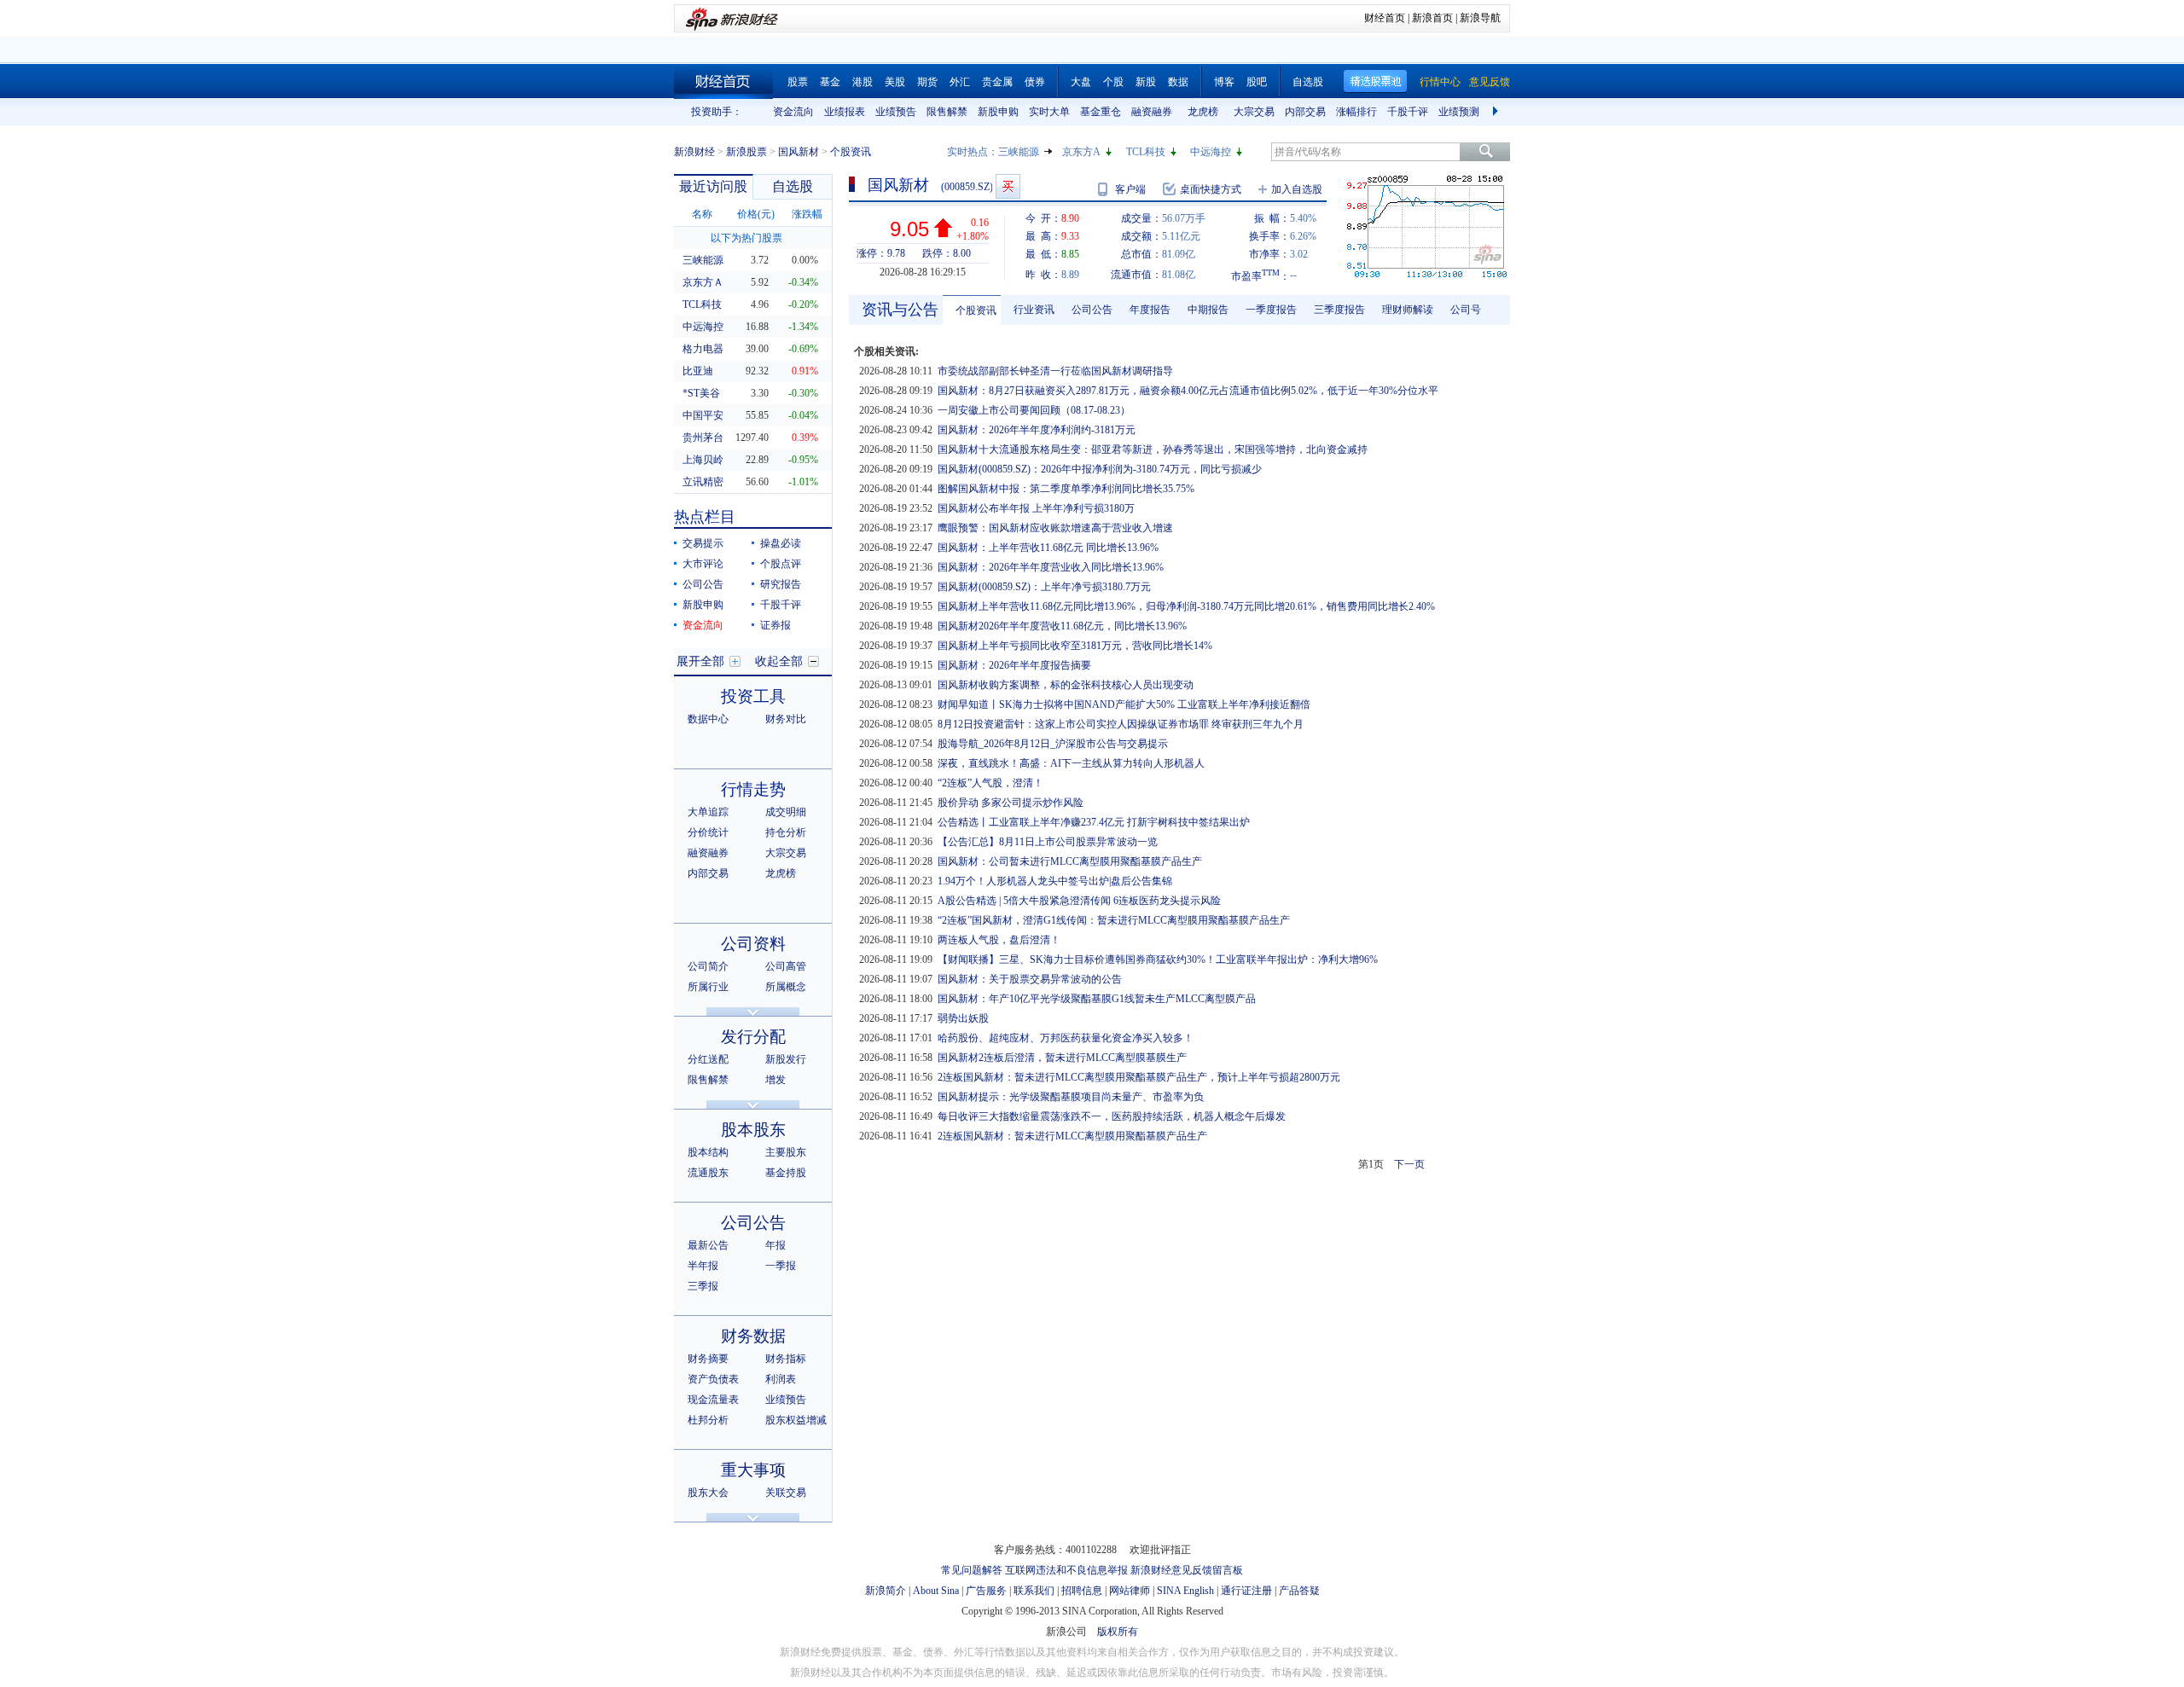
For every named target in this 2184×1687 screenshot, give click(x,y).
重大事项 (753, 1470)
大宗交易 (1254, 112)
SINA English (1185, 1591)
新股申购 (998, 112)
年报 (775, 1245)
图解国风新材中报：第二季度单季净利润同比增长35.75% (1066, 489)
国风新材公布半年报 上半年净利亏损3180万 (1036, 508)
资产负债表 (713, 1379)
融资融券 (1152, 112)
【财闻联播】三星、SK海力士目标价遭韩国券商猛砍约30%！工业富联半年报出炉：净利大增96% (1158, 959)
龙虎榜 (1203, 112)
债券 (1035, 82)
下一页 (1409, 1164)
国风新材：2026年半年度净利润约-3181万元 (1037, 430)
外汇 (960, 82)
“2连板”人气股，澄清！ (990, 783)
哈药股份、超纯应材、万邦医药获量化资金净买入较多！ (1066, 1038)
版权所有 (1118, 1632)
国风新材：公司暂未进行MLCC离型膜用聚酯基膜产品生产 (1070, 861)
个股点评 (781, 564)
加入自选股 (1297, 189)
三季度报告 (1339, 310)
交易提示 (703, 543)
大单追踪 (708, 812)
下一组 (1497, 112)
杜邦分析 (708, 1420)
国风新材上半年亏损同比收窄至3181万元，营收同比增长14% (1075, 646)
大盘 (1081, 82)
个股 (1113, 82)
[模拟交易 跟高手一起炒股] (1008, 186)
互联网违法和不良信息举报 (1066, 1570)
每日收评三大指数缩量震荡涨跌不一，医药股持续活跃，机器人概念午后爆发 (1112, 1116)
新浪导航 (1480, 18)
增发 (775, 1080)
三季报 (703, 1286)
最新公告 (708, 1245)
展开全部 (700, 661)
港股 (863, 82)
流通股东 (708, 1173)
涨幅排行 (1356, 112)
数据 (1178, 82)
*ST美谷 (701, 393)
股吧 (1257, 82)
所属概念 (786, 987)
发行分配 (753, 1037)
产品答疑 (1299, 1591)
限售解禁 (947, 112)
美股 (895, 82)
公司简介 (708, 966)
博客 (1224, 82)
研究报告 (781, 584)
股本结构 (708, 1152)
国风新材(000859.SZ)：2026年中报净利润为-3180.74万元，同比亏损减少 (1100, 469)
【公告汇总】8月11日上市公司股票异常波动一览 (1048, 842)
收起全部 (779, 661)
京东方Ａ (703, 282)
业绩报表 (845, 112)
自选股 (1308, 82)
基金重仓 (1101, 112)
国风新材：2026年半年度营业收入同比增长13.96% (1051, 567)
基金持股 (786, 1173)
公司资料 (753, 944)
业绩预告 (896, 112)
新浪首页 (1432, 18)
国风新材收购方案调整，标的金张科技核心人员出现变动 (1066, 685)
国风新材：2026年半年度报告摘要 (1014, 665)
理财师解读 (1408, 310)
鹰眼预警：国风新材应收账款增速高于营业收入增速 (1055, 528)
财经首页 (1385, 18)
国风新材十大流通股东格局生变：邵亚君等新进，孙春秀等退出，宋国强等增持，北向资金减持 (1153, 449)
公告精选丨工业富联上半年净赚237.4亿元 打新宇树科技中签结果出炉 (1094, 822)
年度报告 (1150, 310)
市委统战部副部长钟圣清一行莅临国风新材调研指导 (1055, 371)
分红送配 (708, 1059)
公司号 (1466, 310)
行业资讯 (1034, 310)
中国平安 (703, 415)
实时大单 (1049, 112)
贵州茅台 (703, 438)
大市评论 (703, 564)
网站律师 (1130, 1591)
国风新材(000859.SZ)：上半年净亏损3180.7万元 (1044, 587)
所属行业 (708, 987)
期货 (927, 82)
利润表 (781, 1379)
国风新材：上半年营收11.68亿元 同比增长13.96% (1048, 548)
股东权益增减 (796, 1420)
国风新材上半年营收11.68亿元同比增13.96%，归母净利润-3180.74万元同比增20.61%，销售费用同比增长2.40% (1186, 606)
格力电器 (703, 349)
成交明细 (786, 812)
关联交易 (786, 1493)
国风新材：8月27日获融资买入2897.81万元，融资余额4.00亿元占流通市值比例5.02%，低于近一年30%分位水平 (1188, 391)
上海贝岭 (703, 460)
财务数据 (753, 1336)
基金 (830, 82)
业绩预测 (1459, 112)
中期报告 (1208, 310)
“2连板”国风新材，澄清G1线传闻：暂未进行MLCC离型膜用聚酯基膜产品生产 (1114, 920)
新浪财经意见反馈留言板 (1187, 1570)
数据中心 (708, 719)
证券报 (775, 625)
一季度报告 (1271, 310)
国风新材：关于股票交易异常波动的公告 (1030, 979)
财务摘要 (708, 1359)
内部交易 (1305, 112)
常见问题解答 (972, 1570)
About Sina (936, 1591)
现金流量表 (713, 1400)
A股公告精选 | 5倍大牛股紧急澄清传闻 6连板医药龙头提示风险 (1079, 901)
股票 (798, 82)
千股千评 (1408, 112)
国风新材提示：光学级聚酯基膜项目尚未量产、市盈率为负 (1071, 1097)
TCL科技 (1146, 152)
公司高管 (786, 966)
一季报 (781, 1266)
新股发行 (786, 1059)
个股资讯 (976, 310)
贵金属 (997, 82)
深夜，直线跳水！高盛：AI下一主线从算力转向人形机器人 (1071, 763)
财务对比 (786, 719)
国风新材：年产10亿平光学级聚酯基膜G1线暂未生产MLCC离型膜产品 (1097, 999)
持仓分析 (786, 832)
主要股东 (786, 1152)
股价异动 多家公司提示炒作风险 (1011, 803)
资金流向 (793, 112)
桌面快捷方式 (1211, 189)
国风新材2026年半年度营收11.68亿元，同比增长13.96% (1062, 626)
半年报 (703, 1266)
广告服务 (986, 1591)
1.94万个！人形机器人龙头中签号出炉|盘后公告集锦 (1055, 881)
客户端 (1130, 189)
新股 (1146, 82)
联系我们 (1034, 1591)
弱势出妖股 (963, 1018)
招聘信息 (1082, 1591)
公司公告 (703, 584)
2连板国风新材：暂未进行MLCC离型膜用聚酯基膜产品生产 (1072, 1136)
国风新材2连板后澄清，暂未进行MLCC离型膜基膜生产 (1062, 1058)
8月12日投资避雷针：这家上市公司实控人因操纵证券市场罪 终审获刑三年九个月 (1121, 724)
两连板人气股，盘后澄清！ (999, 940)
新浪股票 (746, 152)
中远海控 (1211, 152)
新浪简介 (886, 1591)
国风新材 (799, 152)
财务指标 (786, 1359)
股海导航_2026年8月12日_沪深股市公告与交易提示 (1053, 744)
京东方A (1081, 152)
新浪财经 (694, 152)
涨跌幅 (807, 214)
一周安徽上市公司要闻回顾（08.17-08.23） (1034, 410)
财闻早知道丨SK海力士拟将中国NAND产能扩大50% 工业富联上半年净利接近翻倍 (1124, 704)
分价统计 (708, 832)
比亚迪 (698, 371)
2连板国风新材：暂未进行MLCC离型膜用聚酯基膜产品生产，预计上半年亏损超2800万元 (1139, 1077)
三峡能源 (1019, 152)
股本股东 (753, 1130)
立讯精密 (703, 482)
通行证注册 (1246, 1591)
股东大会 (708, 1493)
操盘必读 (781, 543)
